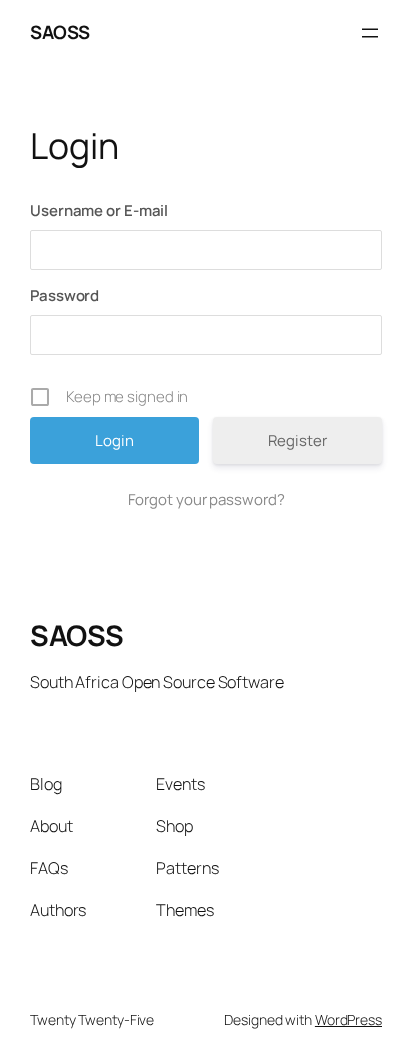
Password (64, 295)
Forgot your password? (206, 499)
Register (297, 440)
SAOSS (60, 32)
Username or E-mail (99, 210)
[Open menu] (370, 33)
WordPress (348, 1019)
